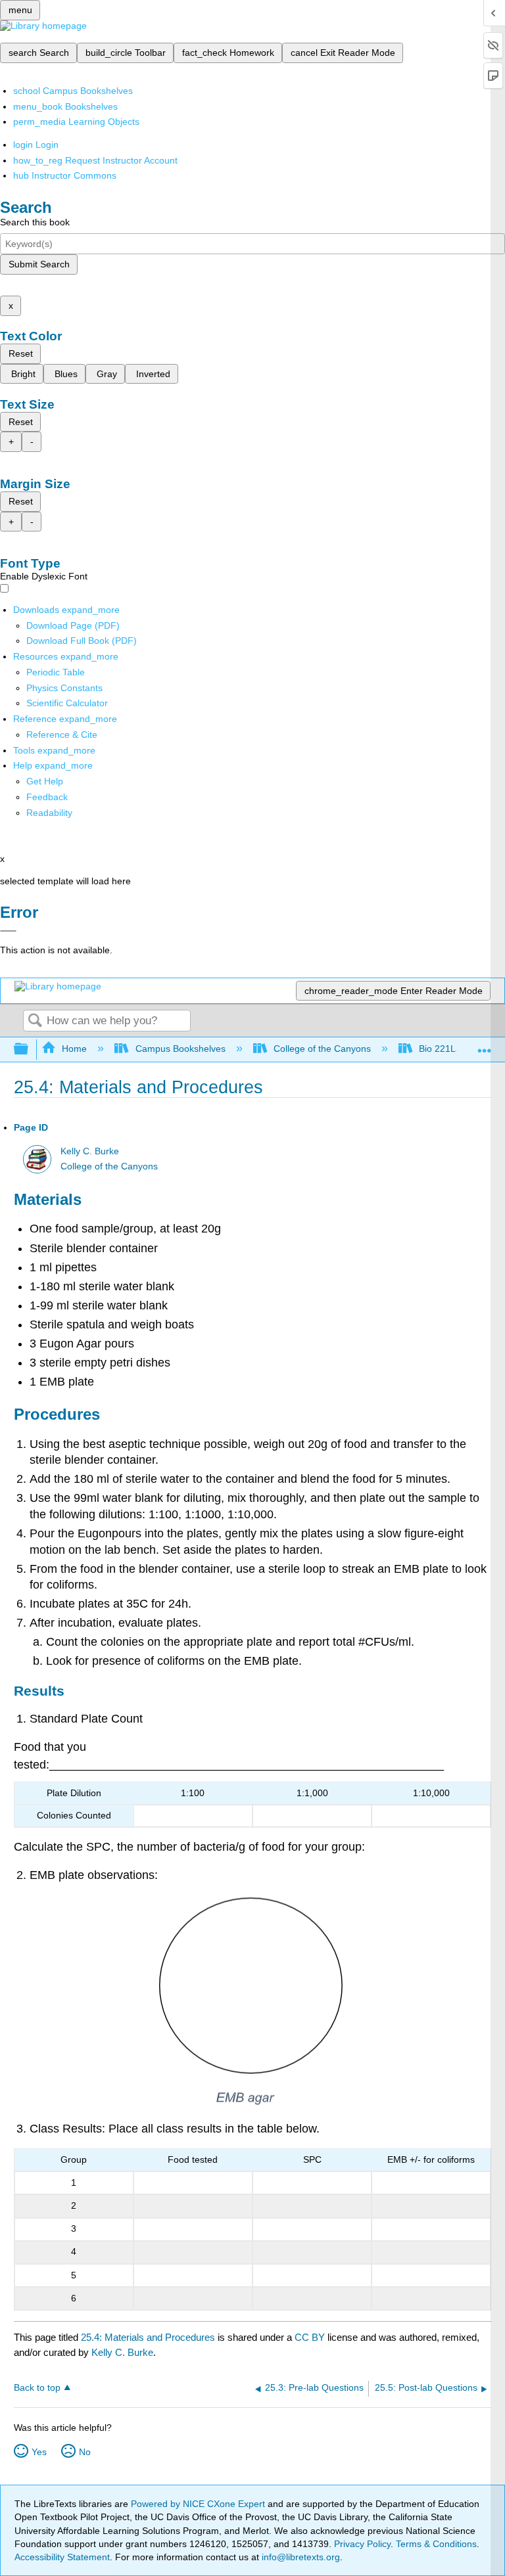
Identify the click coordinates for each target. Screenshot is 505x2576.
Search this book (35, 222)
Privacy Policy (362, 2544)
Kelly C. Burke (90, 1151)
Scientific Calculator (67, 703)
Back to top (37, 2388)
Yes (39, 2452)
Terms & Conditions (436, 2544)
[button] (47, 797)
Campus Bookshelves (180, 1049)
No (85, 2452)
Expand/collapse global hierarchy (30, 1050)
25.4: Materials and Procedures (148, 2337)
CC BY (311, 2337)
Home (74, 1049)
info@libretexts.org (300, 2557)
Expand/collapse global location (485, 1046)
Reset (21, 353)
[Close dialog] (8, 931)
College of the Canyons (322, 1049)
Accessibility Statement (62, 2557)
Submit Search (39, 264)
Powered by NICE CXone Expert (199, 2504)
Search (35, 1021)
